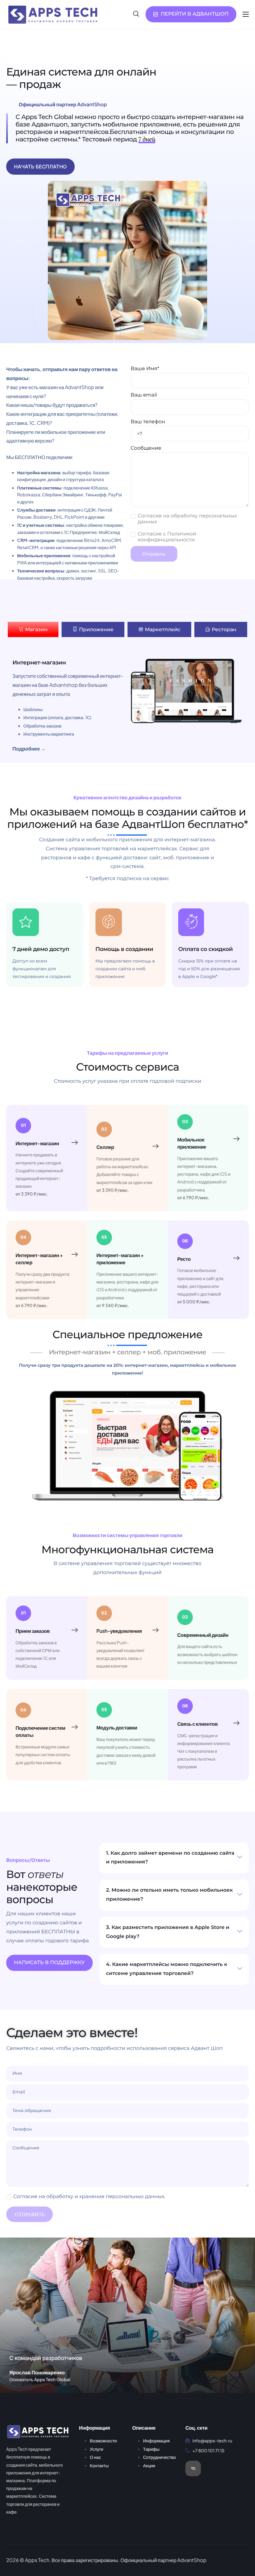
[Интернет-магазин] (75, 1143)
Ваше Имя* (145, 369)
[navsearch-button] (136, 14)
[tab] (33, 629)
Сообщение (146, 448)
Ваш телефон (148, 422)
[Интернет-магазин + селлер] (75, 1255)
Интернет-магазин (37, 1143)
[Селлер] (155, 1146)
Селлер (105, 1147)
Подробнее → (29, 748)
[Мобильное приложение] (236, 1139)
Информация (156, 2441)
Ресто (184, 1259)
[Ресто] (236, 1258)
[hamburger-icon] (246, 14)
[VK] (193, 2468)
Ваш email (144, 395)
